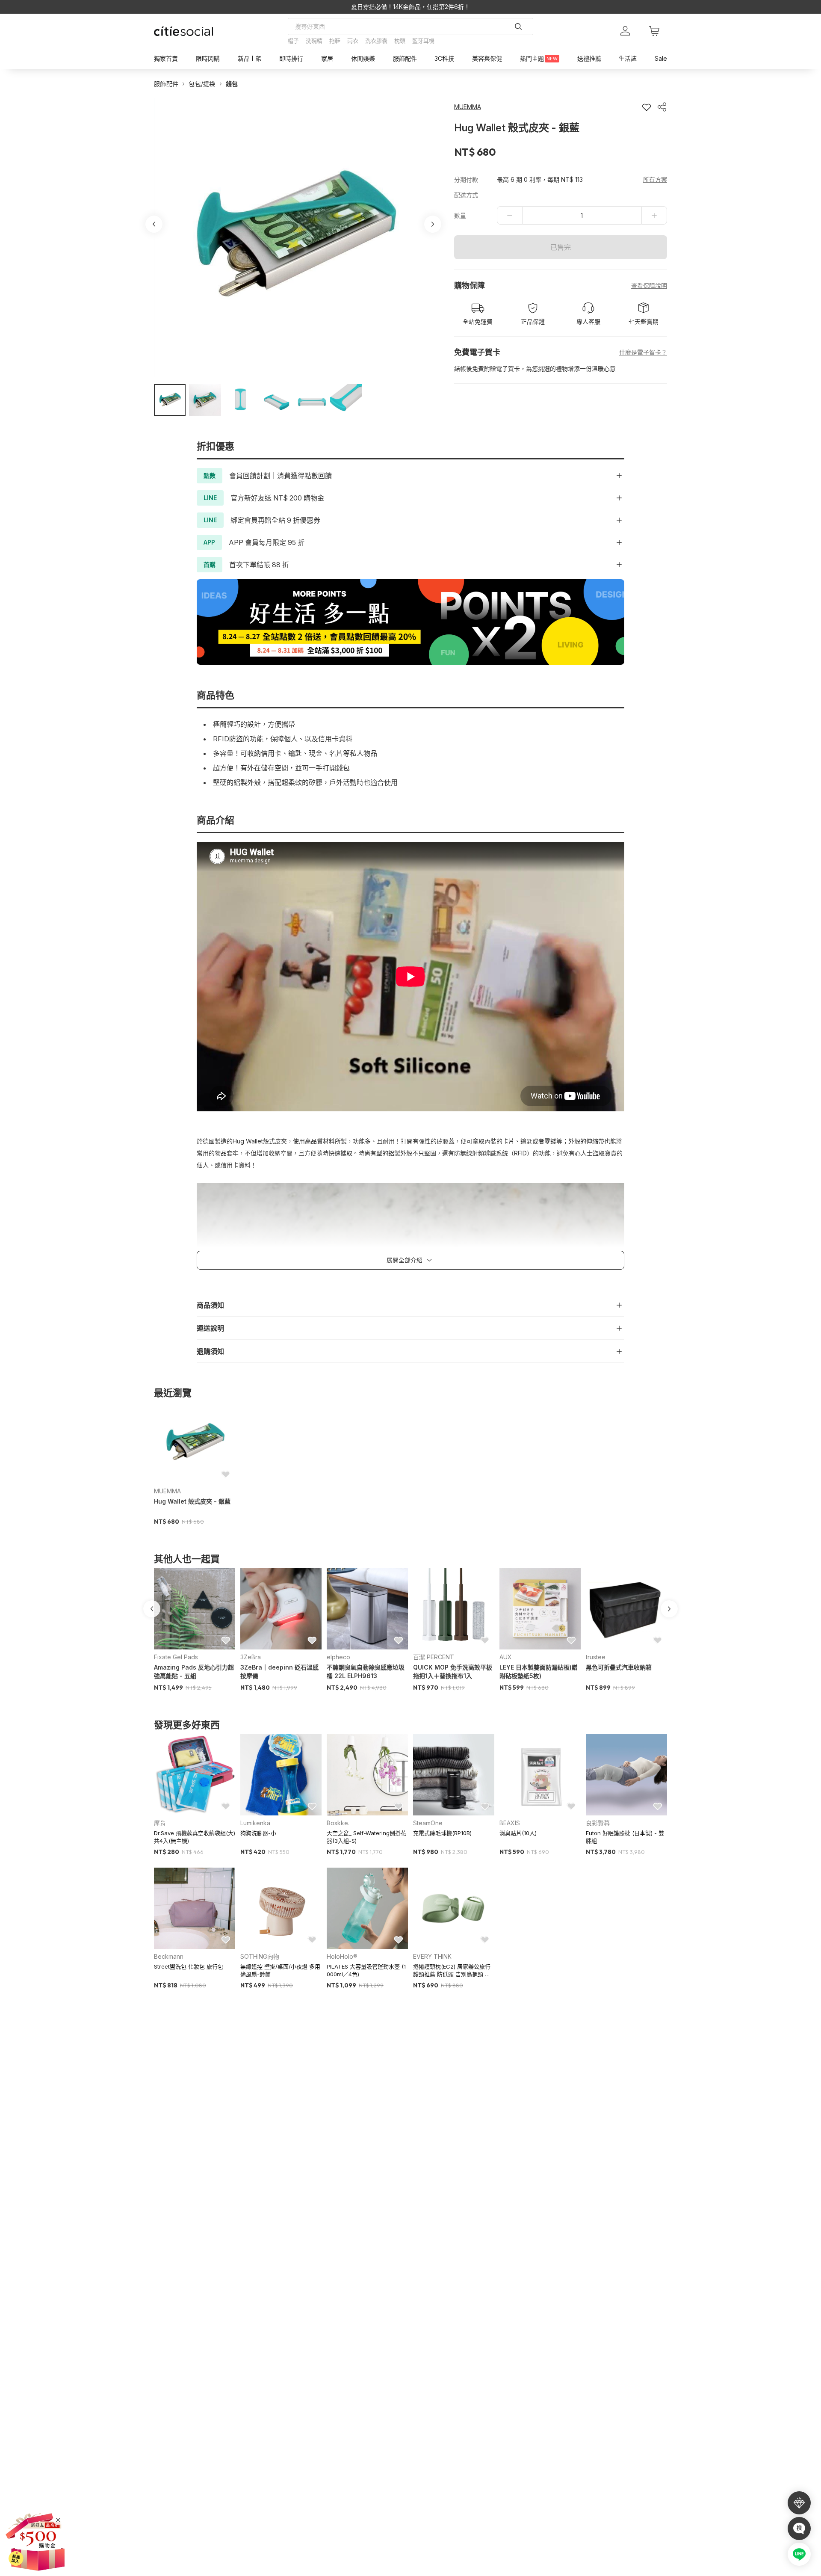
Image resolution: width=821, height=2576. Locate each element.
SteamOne (428, 1823)
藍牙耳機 (423, 41)
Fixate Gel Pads (176, 1657)
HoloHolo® (342, 1956)
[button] (170, 400)
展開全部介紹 (405, 1260)
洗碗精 (314, 41)
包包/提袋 (202, 84)
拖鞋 (335, 41)
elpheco (338, 1657)
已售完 (561, 247)
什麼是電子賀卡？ (643, 352)
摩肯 (160, 1823)
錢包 (232, 84)
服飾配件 (166, 84)
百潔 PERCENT (434, 1657)
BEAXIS (510, 1823)
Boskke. (338, 1823)
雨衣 (353, 41)
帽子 (293, 41)
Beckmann (169, 1956)
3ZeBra (251, 1657)
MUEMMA (167, 1491)
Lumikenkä (255, 1823)
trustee (596, 1657)
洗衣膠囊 (376, 41)
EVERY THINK (432, 1956)
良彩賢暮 (598, 1823)
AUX (506, 1657)
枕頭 (400, 41)
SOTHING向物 (260, 1956)
